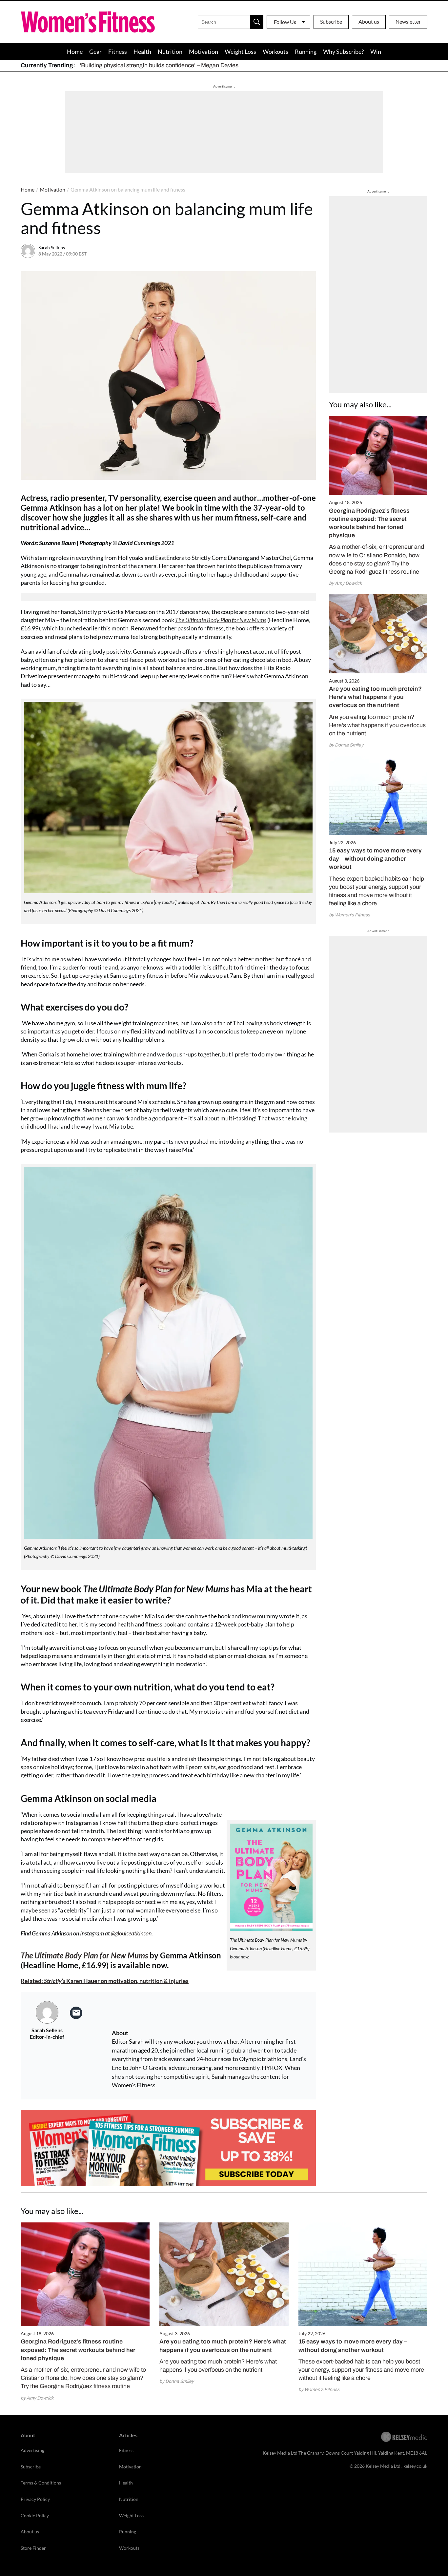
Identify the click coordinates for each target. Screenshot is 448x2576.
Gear (95, 51)
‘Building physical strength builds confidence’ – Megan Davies (159, 65)
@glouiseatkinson (131, 1933)
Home (75, 51)
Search (257, 22)
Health (142, 51)
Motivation (204, 51)
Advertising (32, 2450)
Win (376, 51)
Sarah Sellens (52, 247)
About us (369, 21)
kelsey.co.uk (415, 2466)
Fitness (118, 51)
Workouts (275, 51)
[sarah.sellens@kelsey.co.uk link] (76, 2013)
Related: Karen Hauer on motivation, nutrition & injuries (105, 1981)
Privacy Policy (35, 2499)
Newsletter (408, 21)
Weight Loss (240, 51)
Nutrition (170, 51)
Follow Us (285, 22)
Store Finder (33, 2548)
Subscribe (331, 21)
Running (306, 51)
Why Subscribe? (343, 51)
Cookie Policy (35, 2515)
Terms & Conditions (41, 2483)
